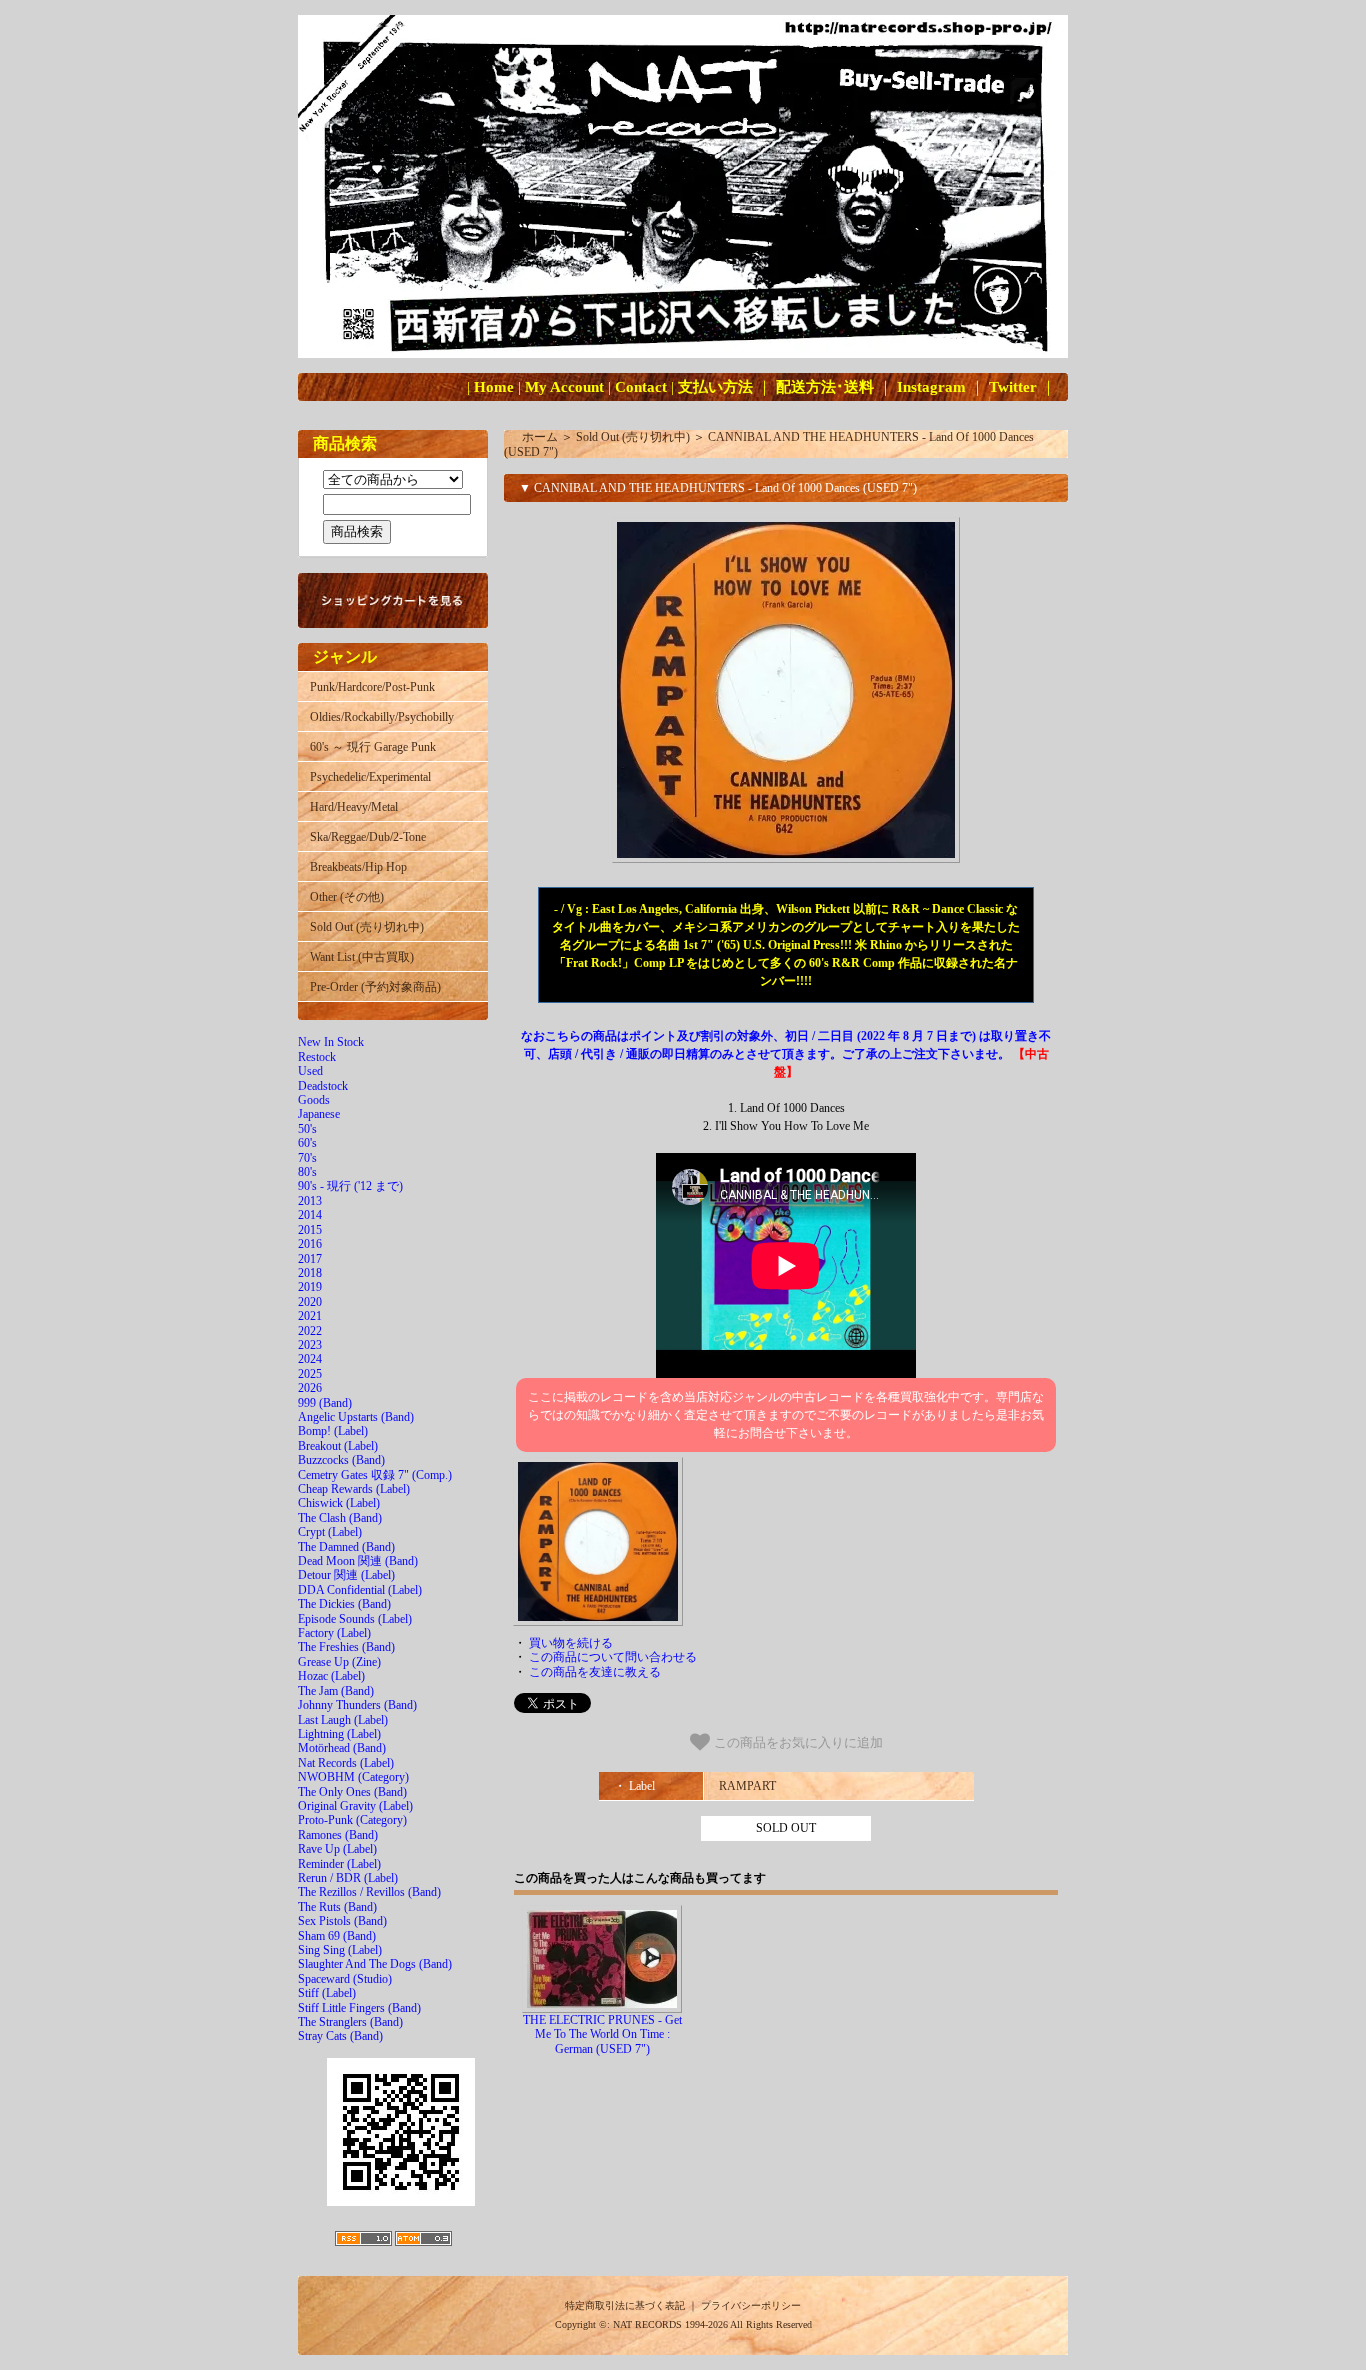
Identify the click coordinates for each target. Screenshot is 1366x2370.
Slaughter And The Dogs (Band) (375, 1964)
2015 (310, 1230)
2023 (310, 1345)
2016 (310, 1244)
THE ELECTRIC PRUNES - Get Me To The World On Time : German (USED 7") (602, 2034)
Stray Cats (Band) (340, 2036)
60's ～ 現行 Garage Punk (373, 747)
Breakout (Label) (338, 1446)
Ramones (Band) (338, 1835)
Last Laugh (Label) (343, 1720)
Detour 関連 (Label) (346, 1575)
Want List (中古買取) (362, 957)
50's (307, 1129)
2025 (310, 1374)
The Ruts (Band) (337, 1907)
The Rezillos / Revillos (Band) (369, 1892)
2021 (310, 1316)
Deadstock (323, 1086)
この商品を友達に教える (595, 1672)
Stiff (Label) (327, 1993)
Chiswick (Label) (339, 1503)
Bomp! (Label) (333, 1431)
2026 (310, 1388)
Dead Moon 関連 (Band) (358, 1561)
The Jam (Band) (336, 1691)
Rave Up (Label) (337, 1849)
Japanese (319, 1114)
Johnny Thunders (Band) (357, 1705)
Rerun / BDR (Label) (348, 1878)
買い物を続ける (571, 1643)
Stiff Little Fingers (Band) (359, 2008)
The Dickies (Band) (344, 1604)
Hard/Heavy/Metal (354, 807)
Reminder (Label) (339, 1864)
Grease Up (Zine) (339, 1662)
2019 (310, 1287)
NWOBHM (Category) (353, 1777)
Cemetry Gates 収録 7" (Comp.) (375, 1475)
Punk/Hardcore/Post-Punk (372, 687)
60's (307, 1143)
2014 (310, 1215)
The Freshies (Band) (346, 1647)
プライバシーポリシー (751, 2305)
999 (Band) (325, 1403)
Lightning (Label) (339, 1734)
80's (307, 1172)
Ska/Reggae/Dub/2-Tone (368, 837)
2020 (310, 1302)
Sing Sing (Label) (340, 1950)
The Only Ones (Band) (352, 1792)
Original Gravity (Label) (355, 1806)
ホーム (540, 437)
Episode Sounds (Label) (355, 1619)
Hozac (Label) (331, 1676)
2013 (310, 1201)
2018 (310, 1273)
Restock (317, 1057)
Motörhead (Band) (342, 1748)
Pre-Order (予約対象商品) (375, 987)
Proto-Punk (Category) (352, 1820)
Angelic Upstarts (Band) (356, 1417)
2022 (310, 1331)
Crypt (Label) (330, 1532)
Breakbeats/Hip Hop (358, 867)
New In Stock (331, 1042)
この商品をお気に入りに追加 (796, 1742)
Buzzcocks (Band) (341, 1460)
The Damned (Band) (346, 1547)
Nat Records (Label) (346, 1763)
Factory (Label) (334, 1633)
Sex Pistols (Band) (342, 1921)
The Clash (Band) (340, 1518)
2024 (310, 1359)
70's (307, 1158)
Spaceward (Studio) (345, 1979)
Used (310, 1071)
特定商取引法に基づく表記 (625, 2305)
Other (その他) (347, 897)
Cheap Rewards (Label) (354, 1489)
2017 (310, 1259)
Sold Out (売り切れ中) (367, 927)
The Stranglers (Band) (350, 2022)
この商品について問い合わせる (613, 1657)
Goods (314, 1100)
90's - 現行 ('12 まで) (350, 1186)
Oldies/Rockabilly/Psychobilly (382, 717)
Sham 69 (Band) (337, 1936)
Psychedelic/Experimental (370, 777)
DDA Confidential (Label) (360, 1590)
